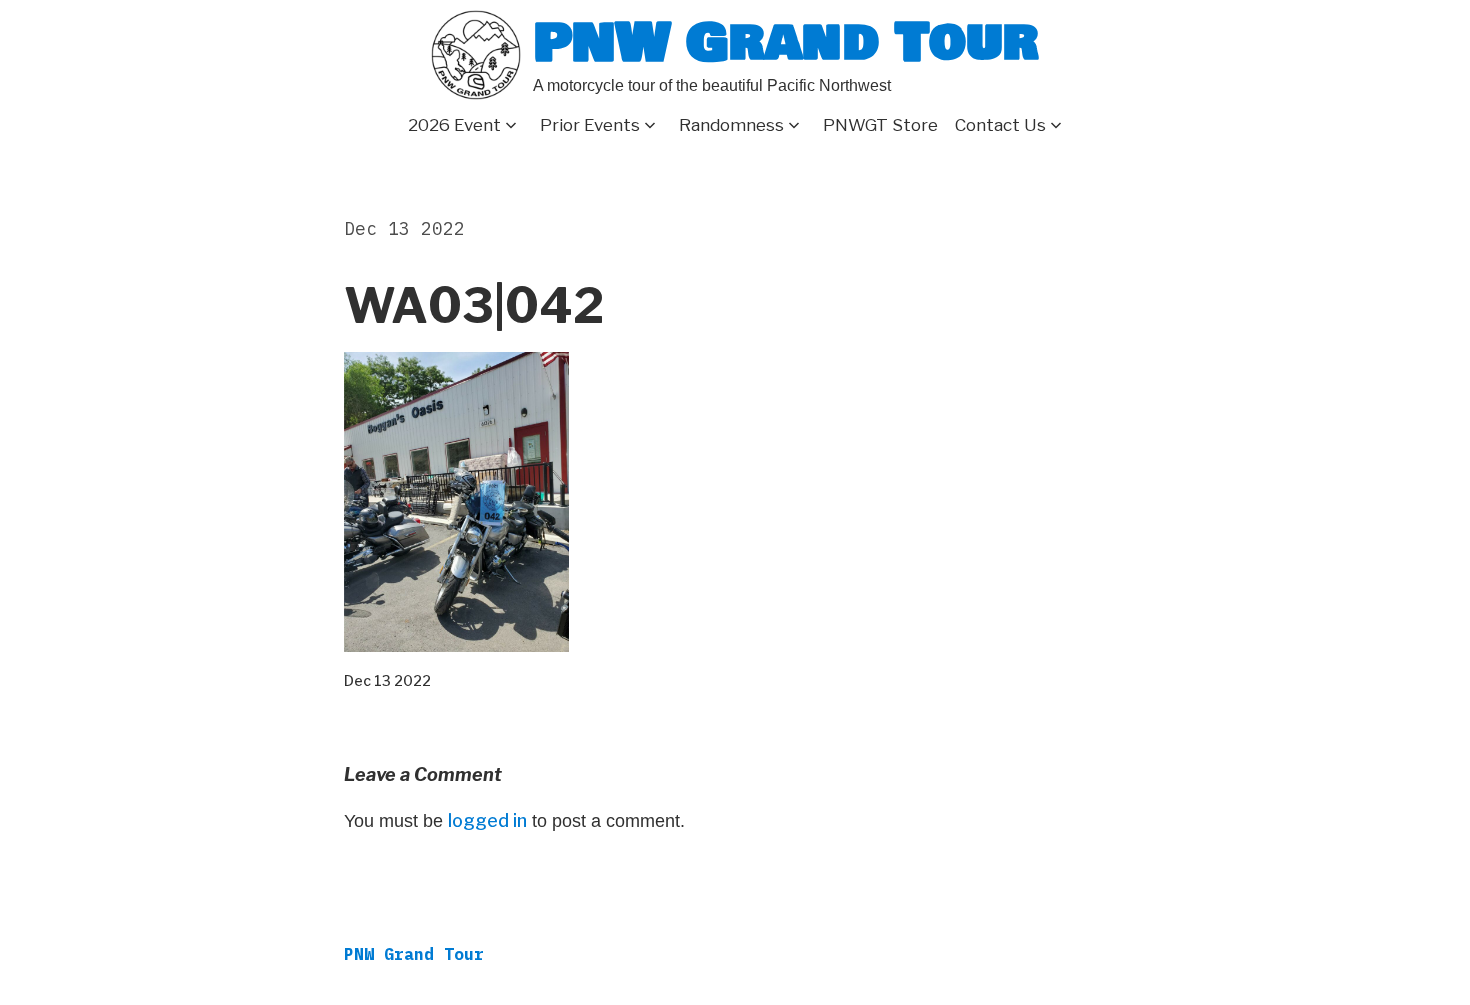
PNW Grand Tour (786, 42)
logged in (487, 820)
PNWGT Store (880, 125)
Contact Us (1000, 125)
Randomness (731, 125)
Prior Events (590, 125)
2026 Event (454, 125)
